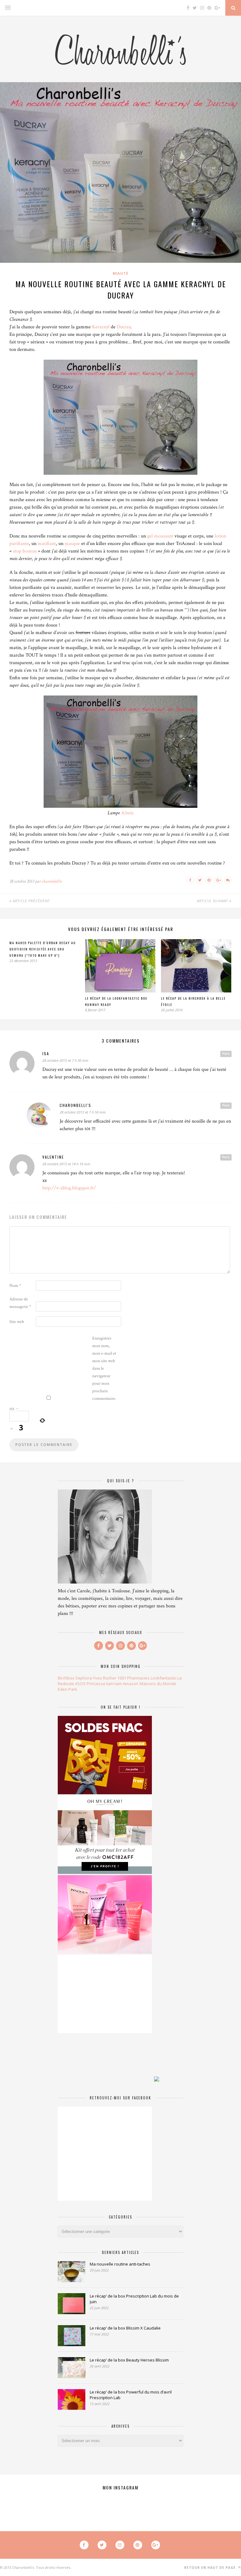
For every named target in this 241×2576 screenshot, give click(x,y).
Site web (17, 1322)
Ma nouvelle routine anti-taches (120, 2264)
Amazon (131, 1684)
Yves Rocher (105, 1678)
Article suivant (213, 901)
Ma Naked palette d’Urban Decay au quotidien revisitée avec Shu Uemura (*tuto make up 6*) (43, 949)
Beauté (120, 273)
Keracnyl (101, 327)
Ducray (124, 327)
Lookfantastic (163, 1678)
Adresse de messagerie (20, 1303)
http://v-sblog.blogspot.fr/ (69, 1188)
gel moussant (160, 536)
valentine (53, 1157)
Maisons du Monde (158, 1684)
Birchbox (66, 1678)
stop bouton (25, 551)
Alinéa (127, 813)
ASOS (80, 1684)
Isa (46, 1053)
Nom (15, 1286)
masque (72, 544)
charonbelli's (75, 1105)
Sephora (84, 1678)
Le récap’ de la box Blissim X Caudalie (125, 2328)
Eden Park (67, 1689)
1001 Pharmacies (134, 1678)
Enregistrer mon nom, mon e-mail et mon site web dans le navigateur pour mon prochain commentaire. (104, 1368)
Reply (226, 1054)
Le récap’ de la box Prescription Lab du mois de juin (134, 2299)
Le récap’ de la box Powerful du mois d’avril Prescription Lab (131, 2395)
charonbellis (52, 881)
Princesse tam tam (104, 1684)
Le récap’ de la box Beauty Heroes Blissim (129, 2360)
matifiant (47, 544)
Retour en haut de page (211, 2568)
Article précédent (31, 901)
